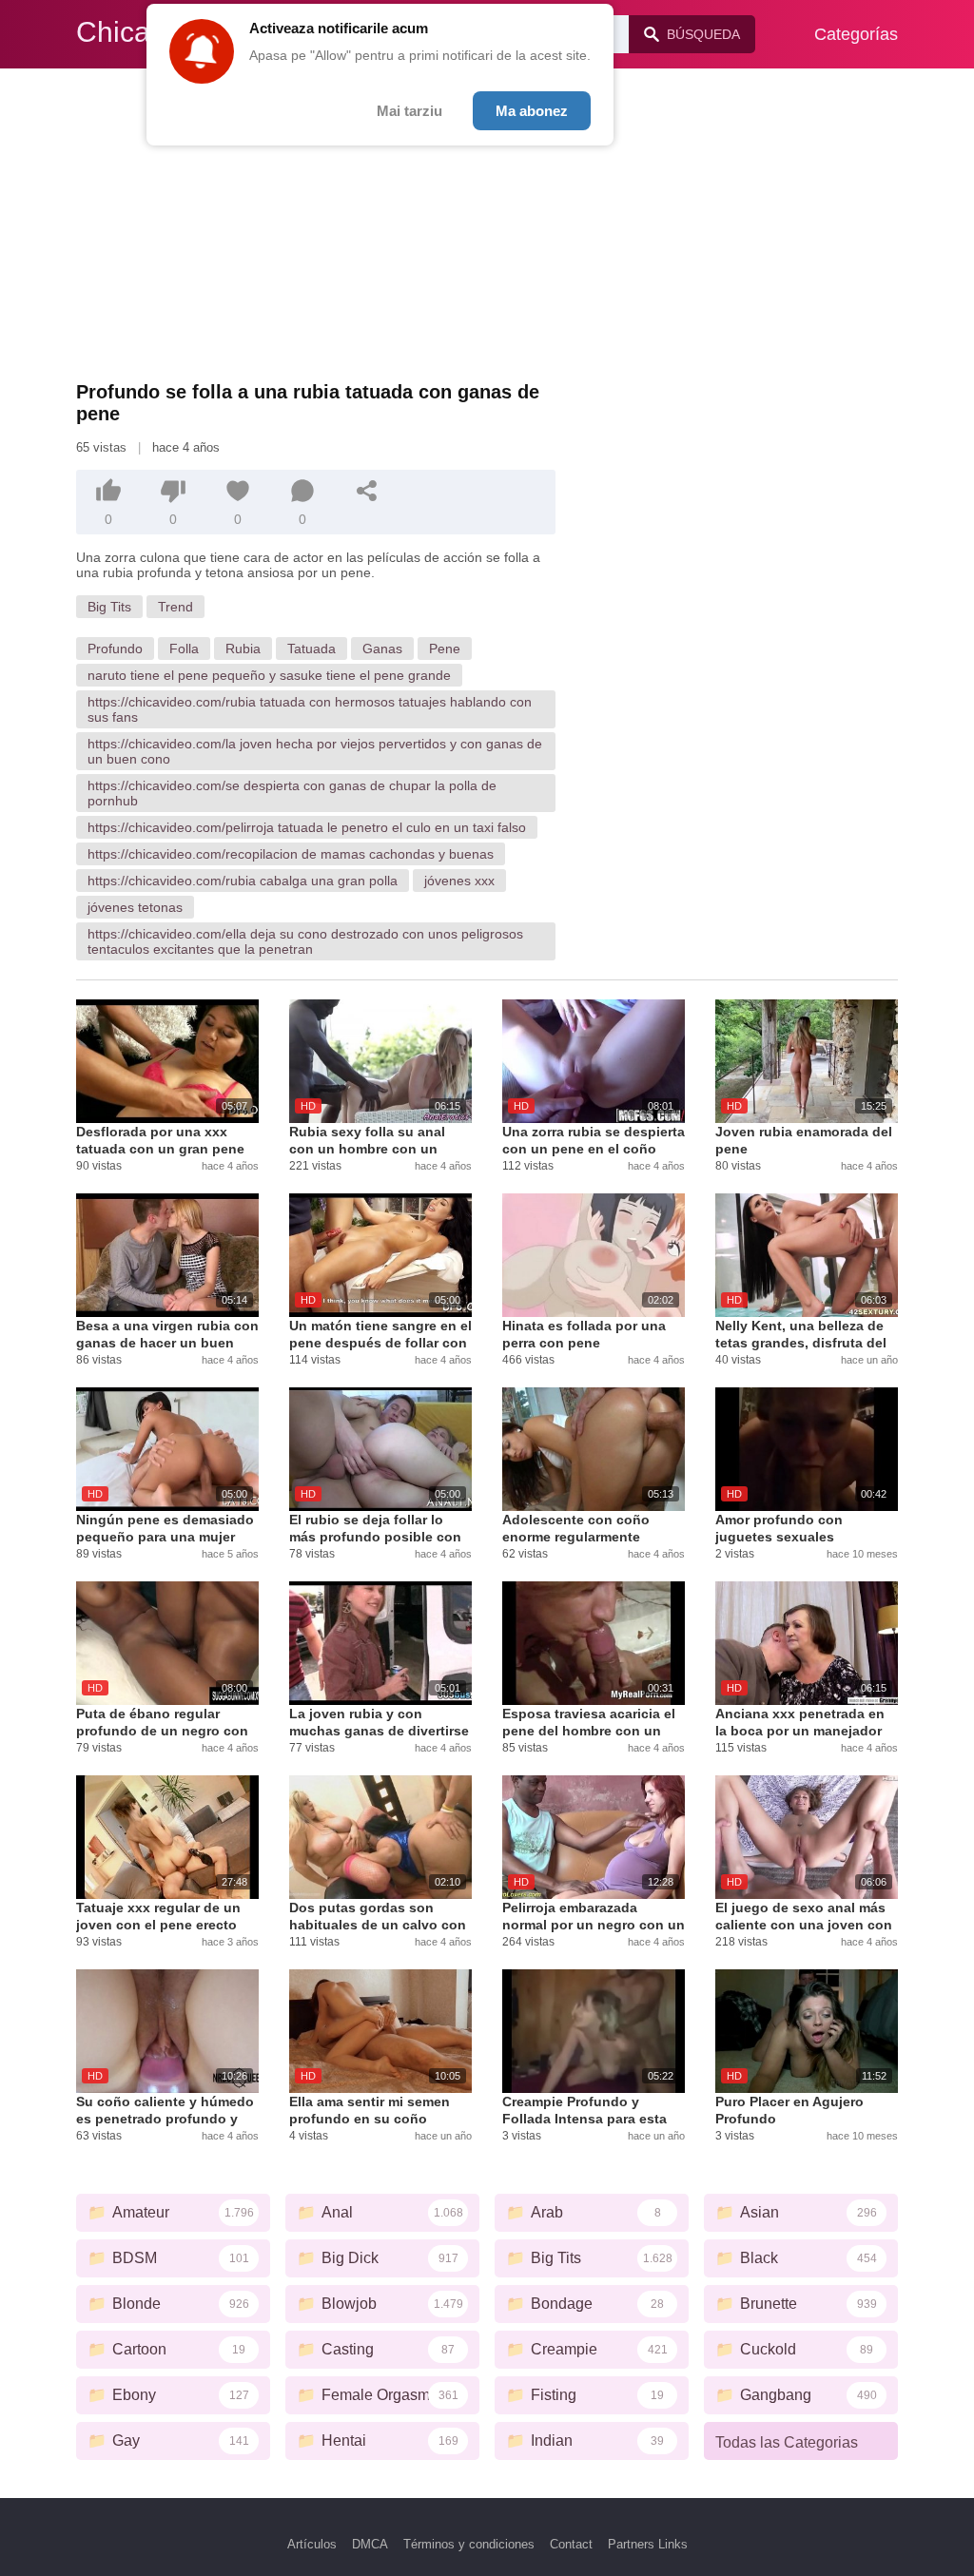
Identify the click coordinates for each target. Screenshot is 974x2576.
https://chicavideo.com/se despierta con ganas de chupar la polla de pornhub (292, 793)
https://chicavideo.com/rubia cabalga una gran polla (243, 881)
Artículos (312, 2544)
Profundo (115, 649)
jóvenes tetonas (135, 907)
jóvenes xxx (459, 881)
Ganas (382, 649)
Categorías (856, 34)
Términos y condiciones (469, 2544)
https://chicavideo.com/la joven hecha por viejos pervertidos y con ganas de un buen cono (315, 751)
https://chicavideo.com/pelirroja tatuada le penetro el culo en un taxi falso (307, 827)
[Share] (367, 491)
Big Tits (109, 607)
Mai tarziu (409, 111)
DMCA (370, 2544)
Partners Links (648, 2544)
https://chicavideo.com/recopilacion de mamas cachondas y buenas (291, 854)
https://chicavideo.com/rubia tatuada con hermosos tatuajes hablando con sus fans (310, 709)
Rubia (243, 649)
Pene (445, 649)
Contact (571, 2544)
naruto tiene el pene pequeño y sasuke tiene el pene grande (269, 675)
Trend (175, 607)
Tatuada (312, 649)
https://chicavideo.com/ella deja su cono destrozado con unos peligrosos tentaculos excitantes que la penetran (305, 941)
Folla (184, 649)
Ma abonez (532, 111)
